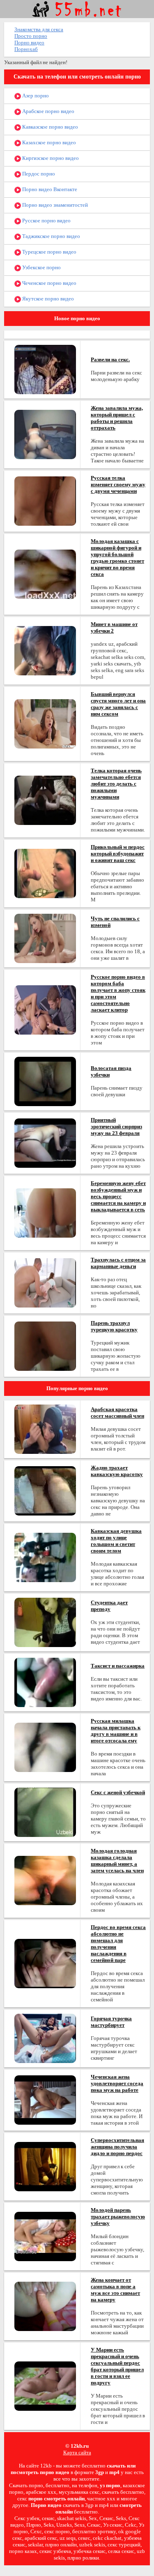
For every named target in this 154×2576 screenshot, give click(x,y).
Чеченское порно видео (49, 283)
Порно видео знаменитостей (54, 205)
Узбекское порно (41, 267)
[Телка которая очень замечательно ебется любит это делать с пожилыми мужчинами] (45, 800)
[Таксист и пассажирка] (45, 1682)
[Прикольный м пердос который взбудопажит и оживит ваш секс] (45, 873)
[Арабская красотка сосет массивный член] (45, 1429)
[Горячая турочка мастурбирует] (45, 2038)
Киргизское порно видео (50, 158)
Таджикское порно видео (51, 236)
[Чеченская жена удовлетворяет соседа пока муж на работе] (45, 2099)
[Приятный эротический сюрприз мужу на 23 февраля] (45, 1142)
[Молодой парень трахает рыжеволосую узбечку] (45, 2236)
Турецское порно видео (49, 252)
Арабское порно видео (48, 111)
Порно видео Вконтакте (49, 189)
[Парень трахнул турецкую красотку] (45, 1346)
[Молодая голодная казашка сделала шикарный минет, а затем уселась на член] (45, 1880)
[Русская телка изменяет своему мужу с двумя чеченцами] (45, 500)
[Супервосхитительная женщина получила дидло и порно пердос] (45, 2166)
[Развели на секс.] (45, 369)
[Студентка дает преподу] (45, 1622)
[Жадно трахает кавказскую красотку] (45, 1490)
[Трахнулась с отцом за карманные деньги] (45, 1282)
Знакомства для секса (39, 29)
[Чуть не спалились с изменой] (45, 938)
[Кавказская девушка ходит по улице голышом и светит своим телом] (45, 1557)
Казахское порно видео (48, 142)
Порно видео (29, 43)
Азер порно (35, 96)
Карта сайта (77, 2452)
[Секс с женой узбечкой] (45, 1812)
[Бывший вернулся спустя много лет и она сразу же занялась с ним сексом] (45, 723)
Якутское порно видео (47, 299)
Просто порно (31, 36)
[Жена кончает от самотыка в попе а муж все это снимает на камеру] (45, 2306)
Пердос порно (38, 174)
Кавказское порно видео (49, 127)
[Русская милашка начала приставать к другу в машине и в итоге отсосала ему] (45, 1747)
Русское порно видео (46, 221)
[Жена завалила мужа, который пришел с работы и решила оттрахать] (45, 434)
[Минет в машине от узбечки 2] (45, 650)
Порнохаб (26, 49)
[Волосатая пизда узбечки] (45, 1081)
